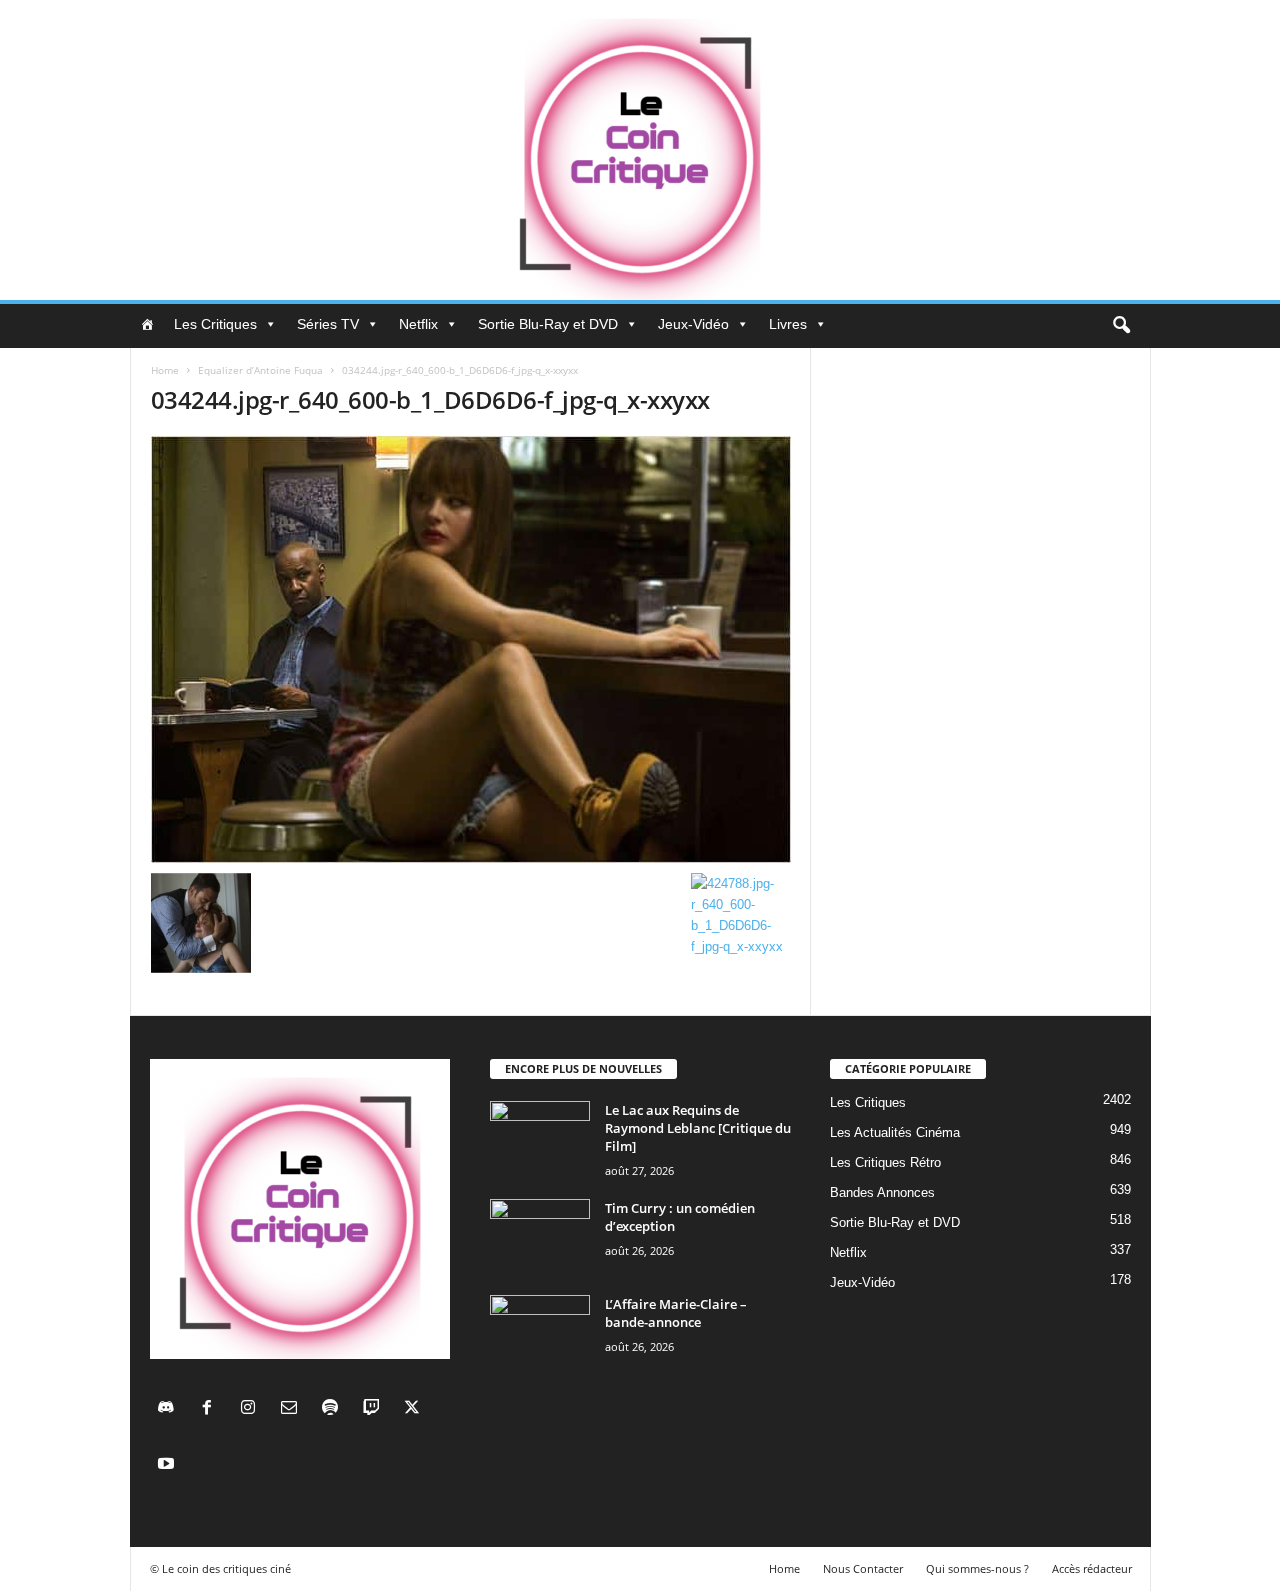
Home (165, 370)
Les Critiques (215, 324)
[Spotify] (334, 1409)
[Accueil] (147, 324)
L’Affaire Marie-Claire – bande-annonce (676, 1313)
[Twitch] (375, 1409)
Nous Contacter (863, 1568)
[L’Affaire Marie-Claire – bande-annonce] (540, 1332)
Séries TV (328, 324)
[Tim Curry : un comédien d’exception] (540, 1236)
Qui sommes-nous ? (977, 1568)
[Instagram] (252, 1409)
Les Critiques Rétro (885, 1162)
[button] (1121, 326)
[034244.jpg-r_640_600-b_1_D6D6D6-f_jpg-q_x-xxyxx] (471, 649)
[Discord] (170, 1409)
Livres (788, 324)
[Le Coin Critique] (640, 150)
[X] (414, 1409)
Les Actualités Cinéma (895, 1132)
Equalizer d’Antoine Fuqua (260, 370)
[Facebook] (211, 1409)
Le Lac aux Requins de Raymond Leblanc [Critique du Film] (698, 1128)
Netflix (418, 324)
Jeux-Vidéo (693, 324)
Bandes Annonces (882, 1192)
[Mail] (293, 1409)
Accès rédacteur (1092, 1568)
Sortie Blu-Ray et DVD (548, 324)
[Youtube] (168, 1465)
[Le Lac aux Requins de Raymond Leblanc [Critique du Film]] (540, 1138)
